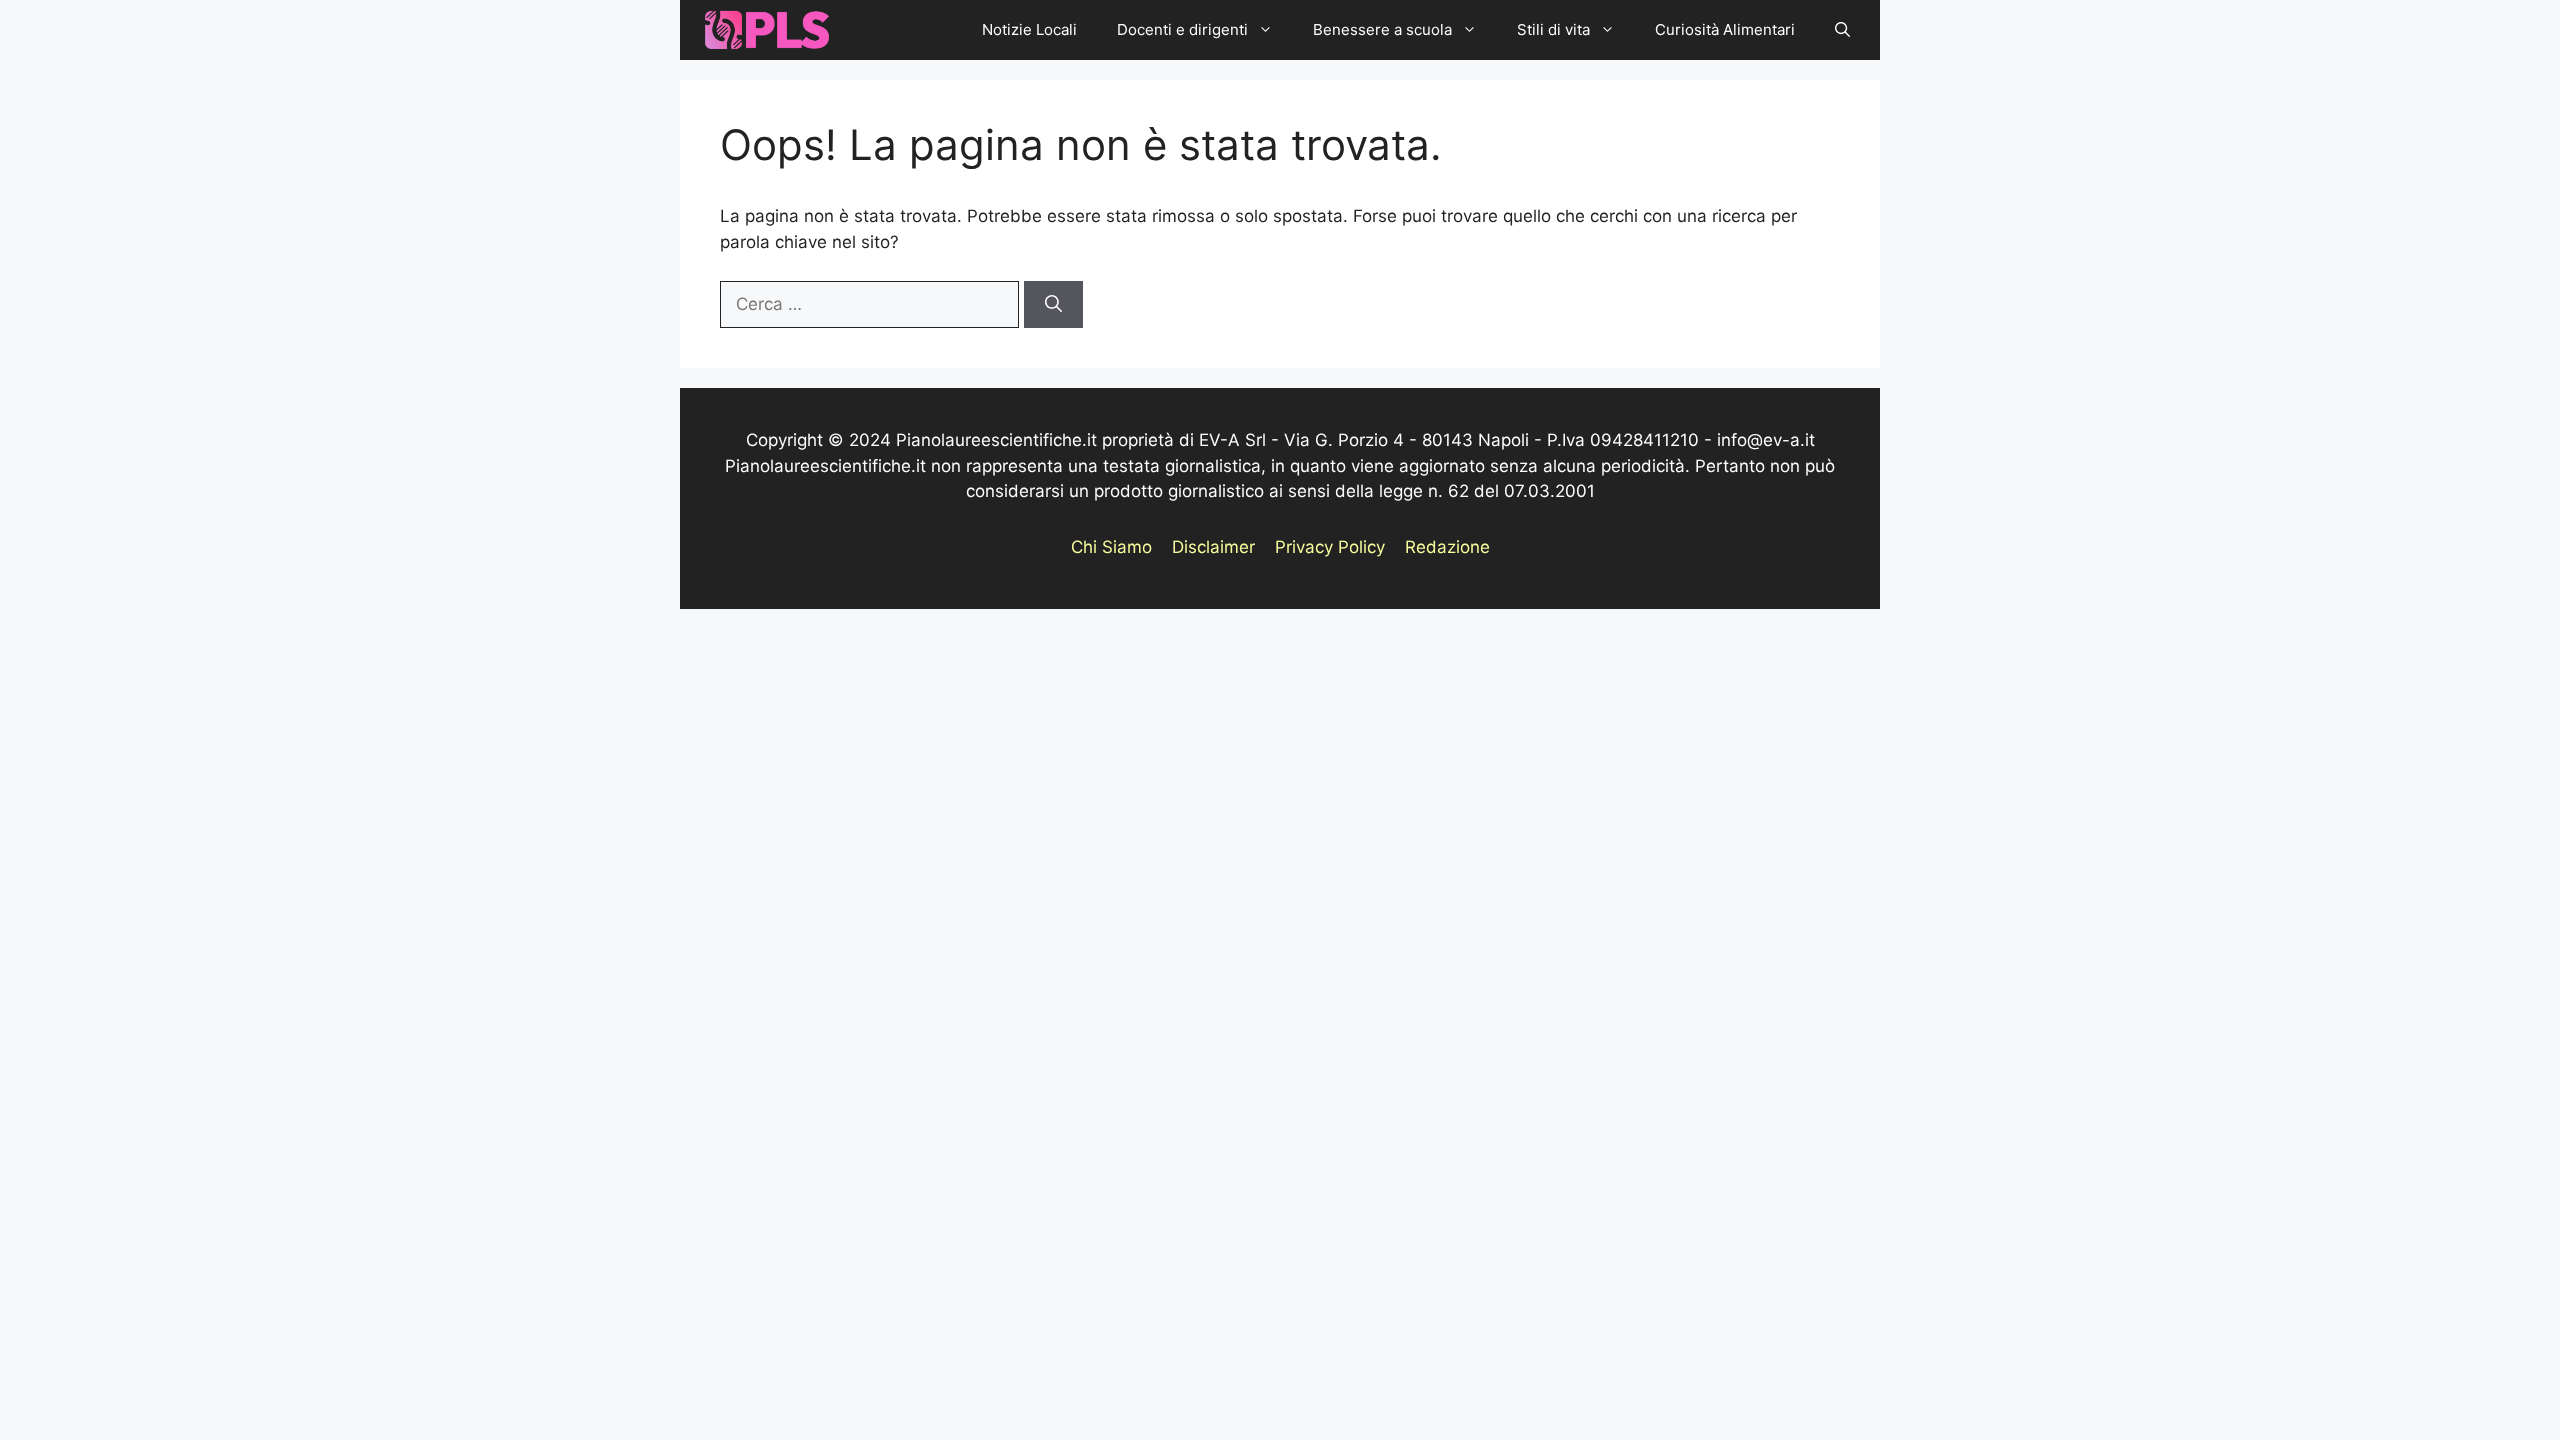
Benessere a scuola (1382, 29)
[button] (1842, 30)
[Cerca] (1053, 305)
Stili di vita (1553, 29)
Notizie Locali (1029, 29)
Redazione (1447, 547)
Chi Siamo (1111, 547)
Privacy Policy (1330, 547)
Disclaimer (1213, 547)
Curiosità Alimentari (1725, 29)
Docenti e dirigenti (1182, 29)
